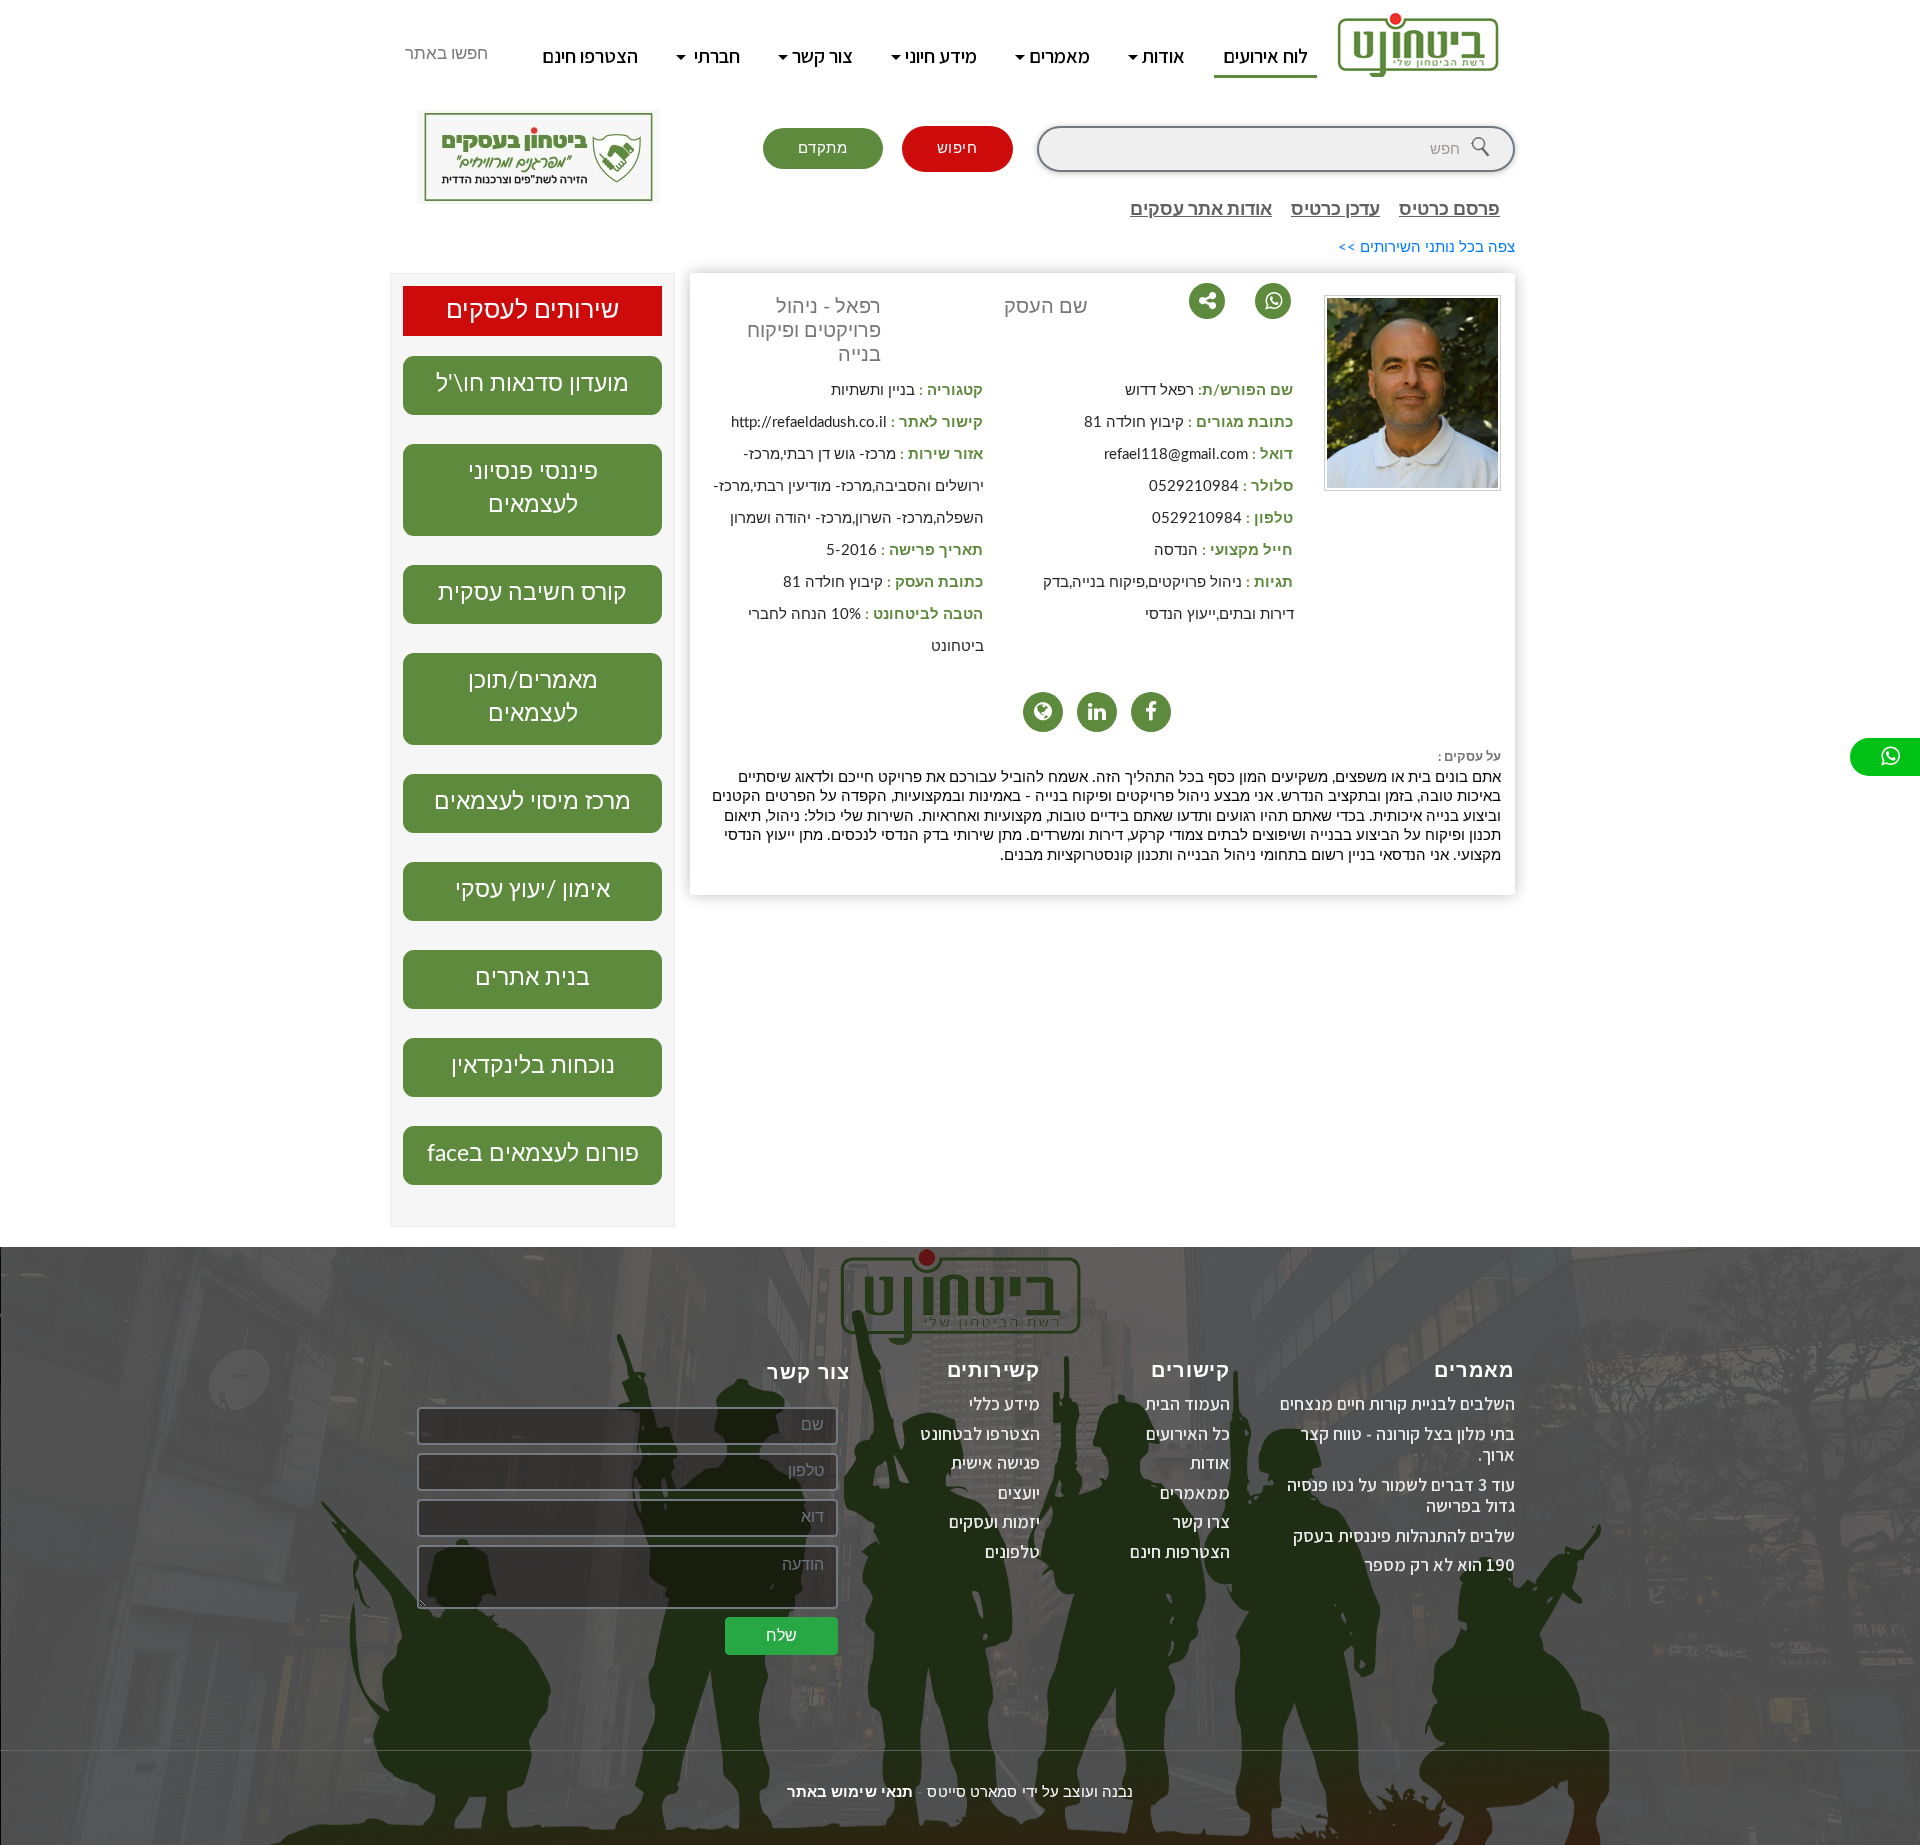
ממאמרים (1195, 1492)
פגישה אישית (995, 1462)
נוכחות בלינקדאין (533, 1065)
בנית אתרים (532, 977)
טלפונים (1012, 1551)
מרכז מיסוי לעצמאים (532, 801)
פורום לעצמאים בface (533, 1153)
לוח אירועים (1265, 56)
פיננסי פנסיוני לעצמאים (533, 488)
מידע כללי (1004, 1403)
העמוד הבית (1187, 1403)
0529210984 (1194, 486)
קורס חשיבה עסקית (532, 592)
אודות (1163, 56)
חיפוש (957, 148)
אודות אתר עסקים (1201, 210)
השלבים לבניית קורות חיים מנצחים (1397, 1403)
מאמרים (1059, 56)
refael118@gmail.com (1176, 454)
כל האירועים (1188, 1433)
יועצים (1019, 1492)
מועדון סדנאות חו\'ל (532, 383)
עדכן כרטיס (1335, 210)
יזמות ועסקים (994, 1521)
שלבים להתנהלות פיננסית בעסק (1404, 1535)
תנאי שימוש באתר (850, 1792)
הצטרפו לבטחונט (980, 1433)
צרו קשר (1201, 1521)
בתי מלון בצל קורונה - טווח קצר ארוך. (1407, 1444)
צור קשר (822, 56)
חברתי (715, 56)
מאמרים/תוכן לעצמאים (533, 697)
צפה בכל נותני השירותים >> (1426, 247)
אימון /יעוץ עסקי (532, 889)
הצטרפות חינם (1180, 1551)
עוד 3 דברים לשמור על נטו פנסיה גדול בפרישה (1401, 1495)
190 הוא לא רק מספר (1439, 1564)
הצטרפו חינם (590, 56)
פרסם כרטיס (1449, 210)
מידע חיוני (941, 56)
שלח (781, 1636)
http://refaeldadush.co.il (809, 422)
